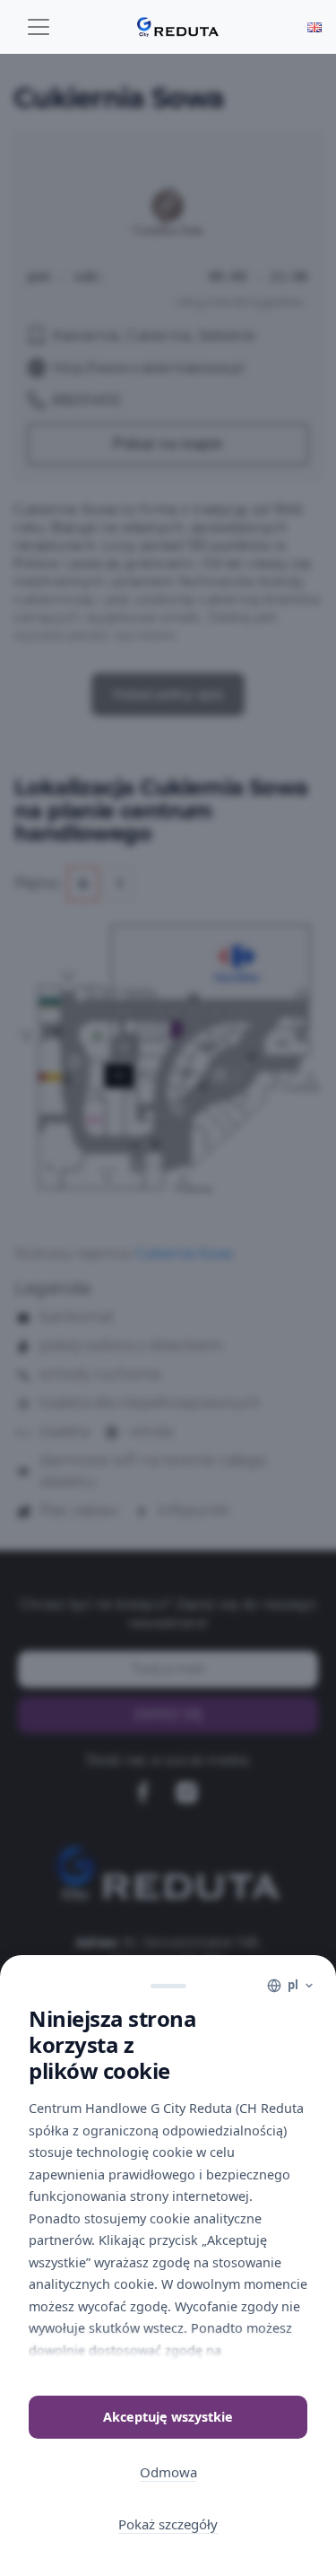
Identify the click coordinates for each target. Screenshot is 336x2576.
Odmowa (168, 2472)
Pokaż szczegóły (168, 2524)
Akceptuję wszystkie (168, 2417)
